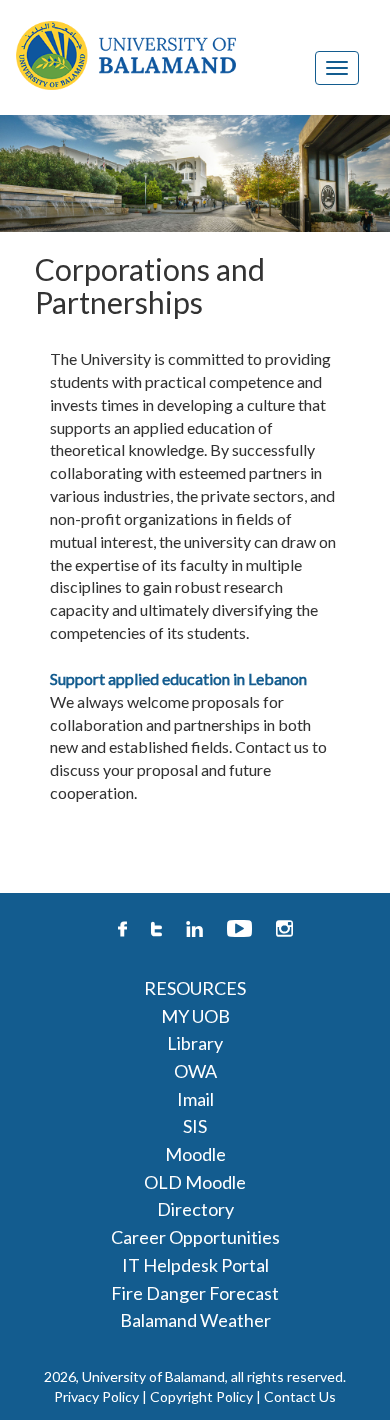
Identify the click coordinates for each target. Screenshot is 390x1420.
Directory (195, 1209)
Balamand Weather (195, 1320)
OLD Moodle (195, 1182)
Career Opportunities (195, 1237)
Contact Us (300, 1396)
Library (195, 1043)
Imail (195, 1099)
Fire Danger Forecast (195, 1293)
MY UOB (195, 1016)
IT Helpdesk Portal (195, 1265)
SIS (195, 1126)
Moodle (195, 1154)
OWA (195, 1071)
